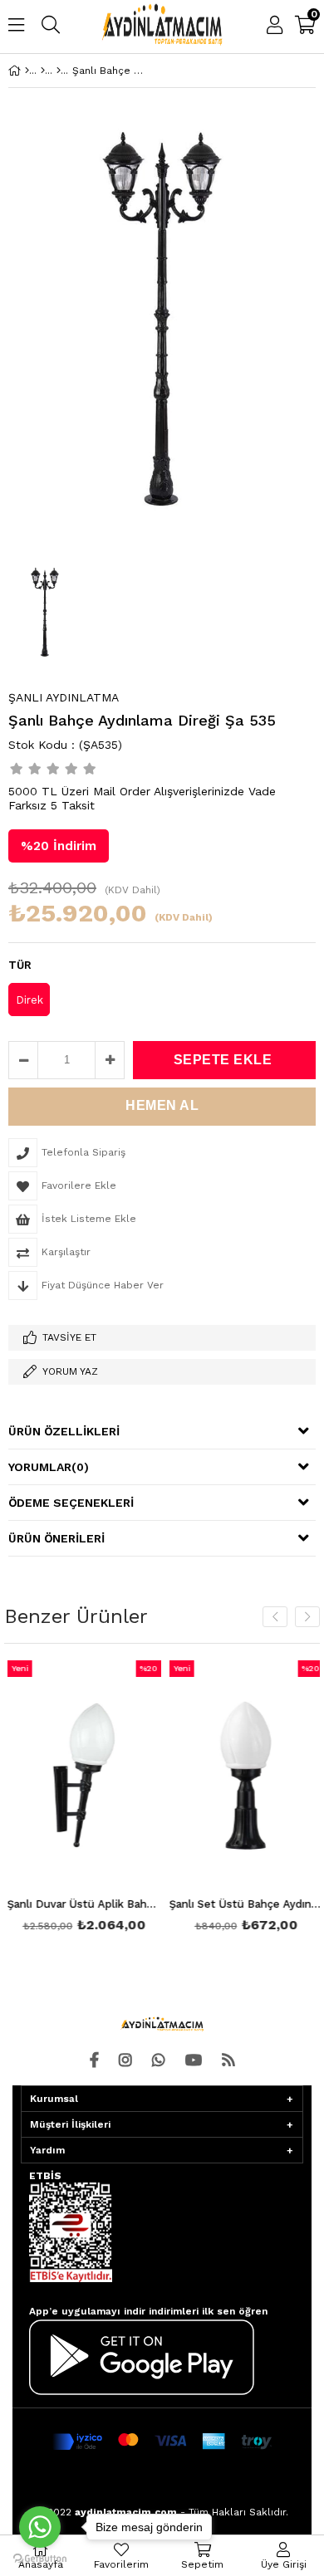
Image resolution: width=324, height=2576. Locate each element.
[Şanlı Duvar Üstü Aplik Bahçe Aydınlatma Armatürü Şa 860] (81, 1776)
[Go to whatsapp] (40, 2527)
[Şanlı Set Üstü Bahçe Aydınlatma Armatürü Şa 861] (243, 1776)
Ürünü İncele (113, 1799)
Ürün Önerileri (56, 1538)
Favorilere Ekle (81, 1799)
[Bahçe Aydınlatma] (43, 71)
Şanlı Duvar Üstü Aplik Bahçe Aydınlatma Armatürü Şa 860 (81, 1904)
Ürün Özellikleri (64, 1431)
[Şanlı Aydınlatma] (59, 71)
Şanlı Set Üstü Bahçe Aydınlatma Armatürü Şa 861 (243, 1904)
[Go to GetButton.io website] (40, 2559)
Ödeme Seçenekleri (71, 1503)
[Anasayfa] (27, 71)
